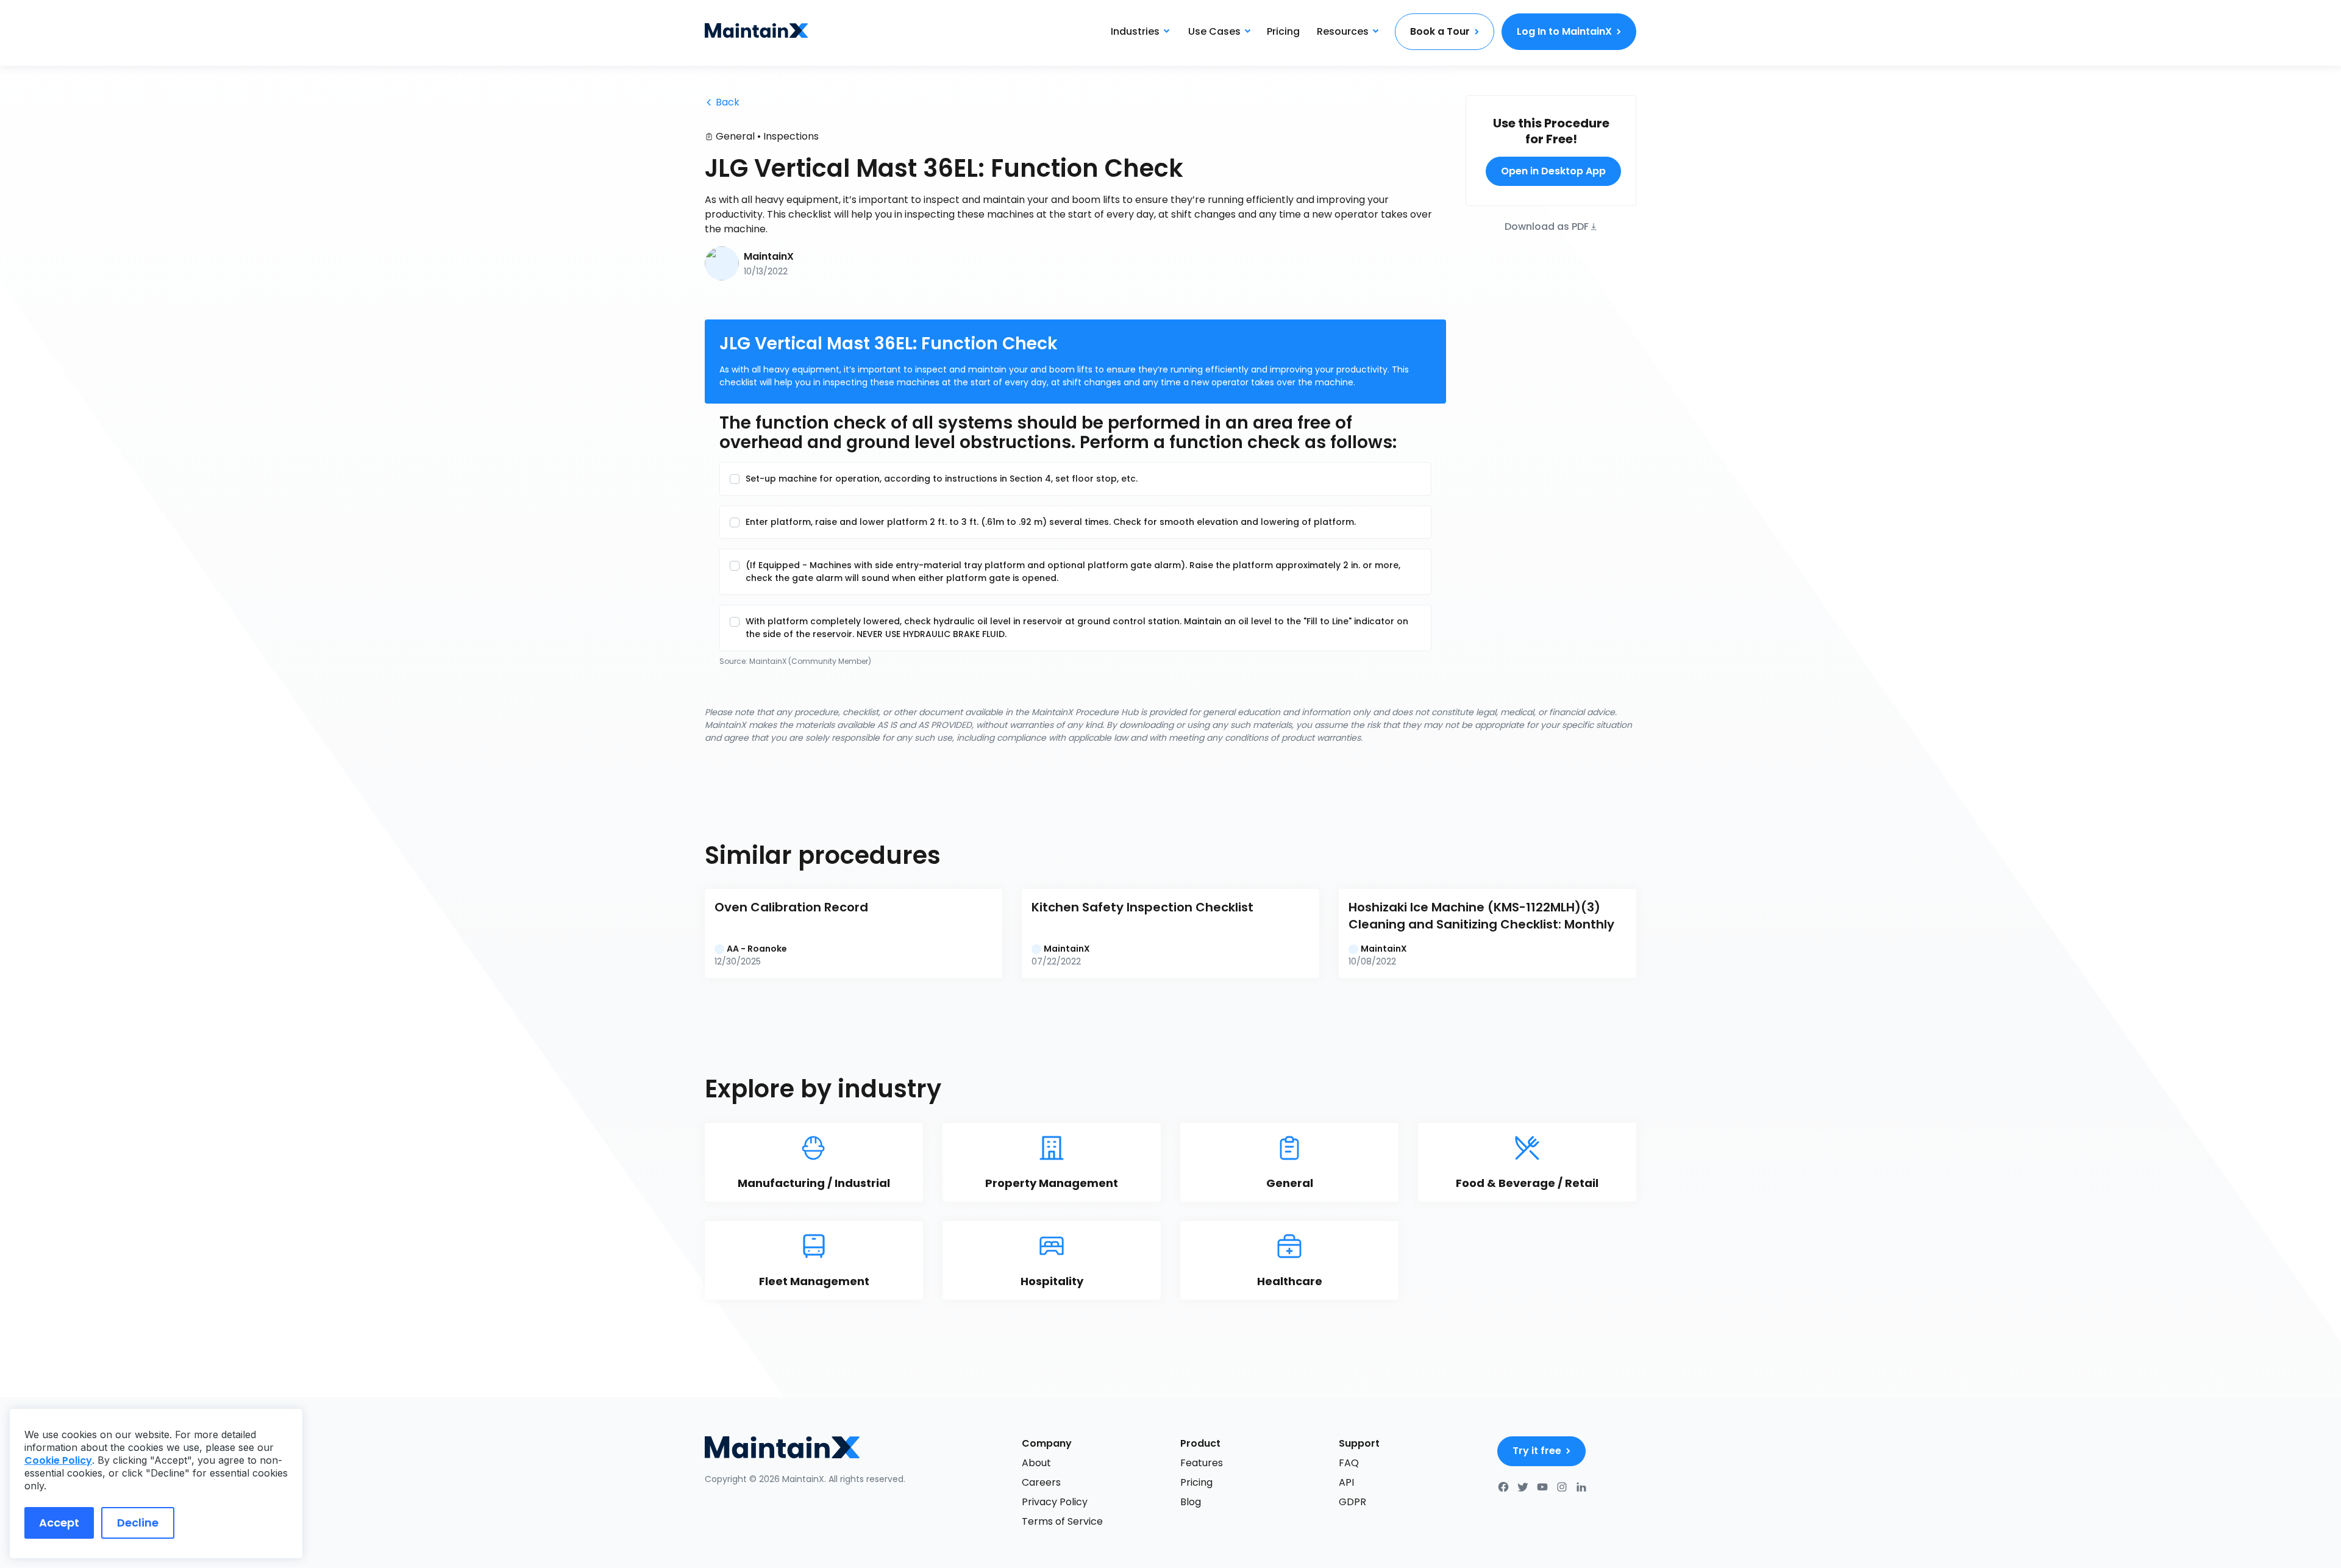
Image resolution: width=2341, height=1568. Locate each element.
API (1346, 1482)
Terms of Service (1062, 1521)
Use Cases (1214, 31)
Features (1202, 1463)
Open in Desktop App (1553, 171)
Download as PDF (1547, 226)
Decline (138, 1523)
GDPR (1352, 1502)
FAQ (1349, 1463)
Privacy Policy (1055, 1502)
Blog (1191, 1502)
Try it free (1537, 1451)
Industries (1135, 31)
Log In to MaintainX (1564, 31)
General (735, 136)
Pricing (1283, 31)
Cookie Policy (58, 1460)
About (1036, 1463)
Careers (1041, 1482)
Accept (59, 1523)
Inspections (791, 136)
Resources (1343, 31)
